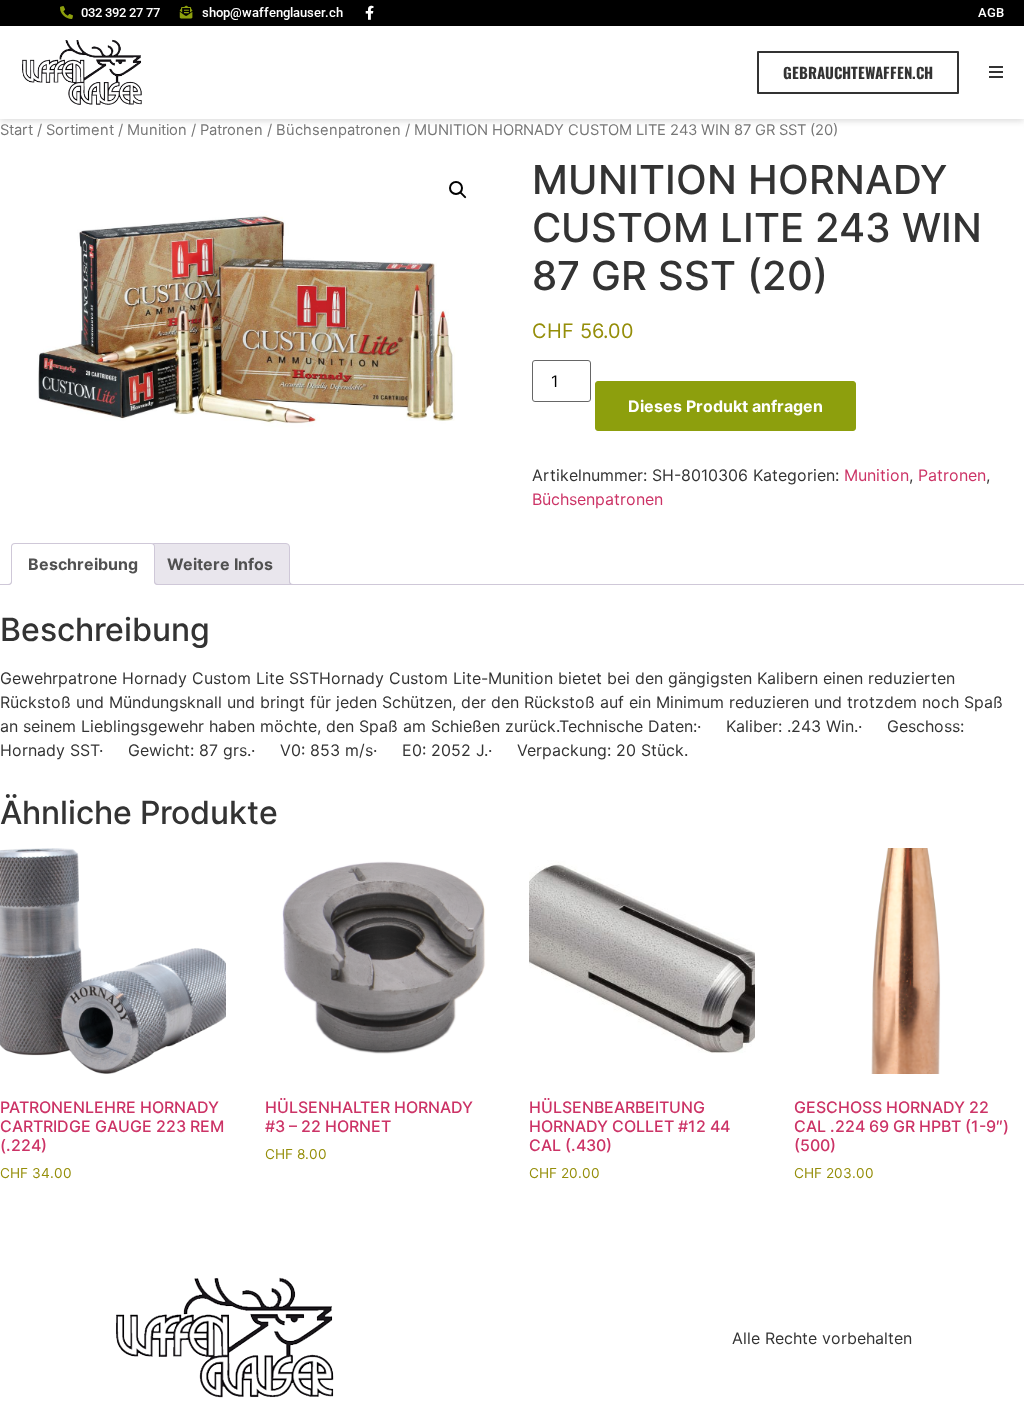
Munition (157, 130)
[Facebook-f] (370, 13)
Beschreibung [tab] (83, 564)
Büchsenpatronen (338, 130)
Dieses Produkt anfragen (725, 406)
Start (16, 130)
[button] (996, 72)
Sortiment (80, 130)
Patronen (231, 130)
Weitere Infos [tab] (220, 564)
